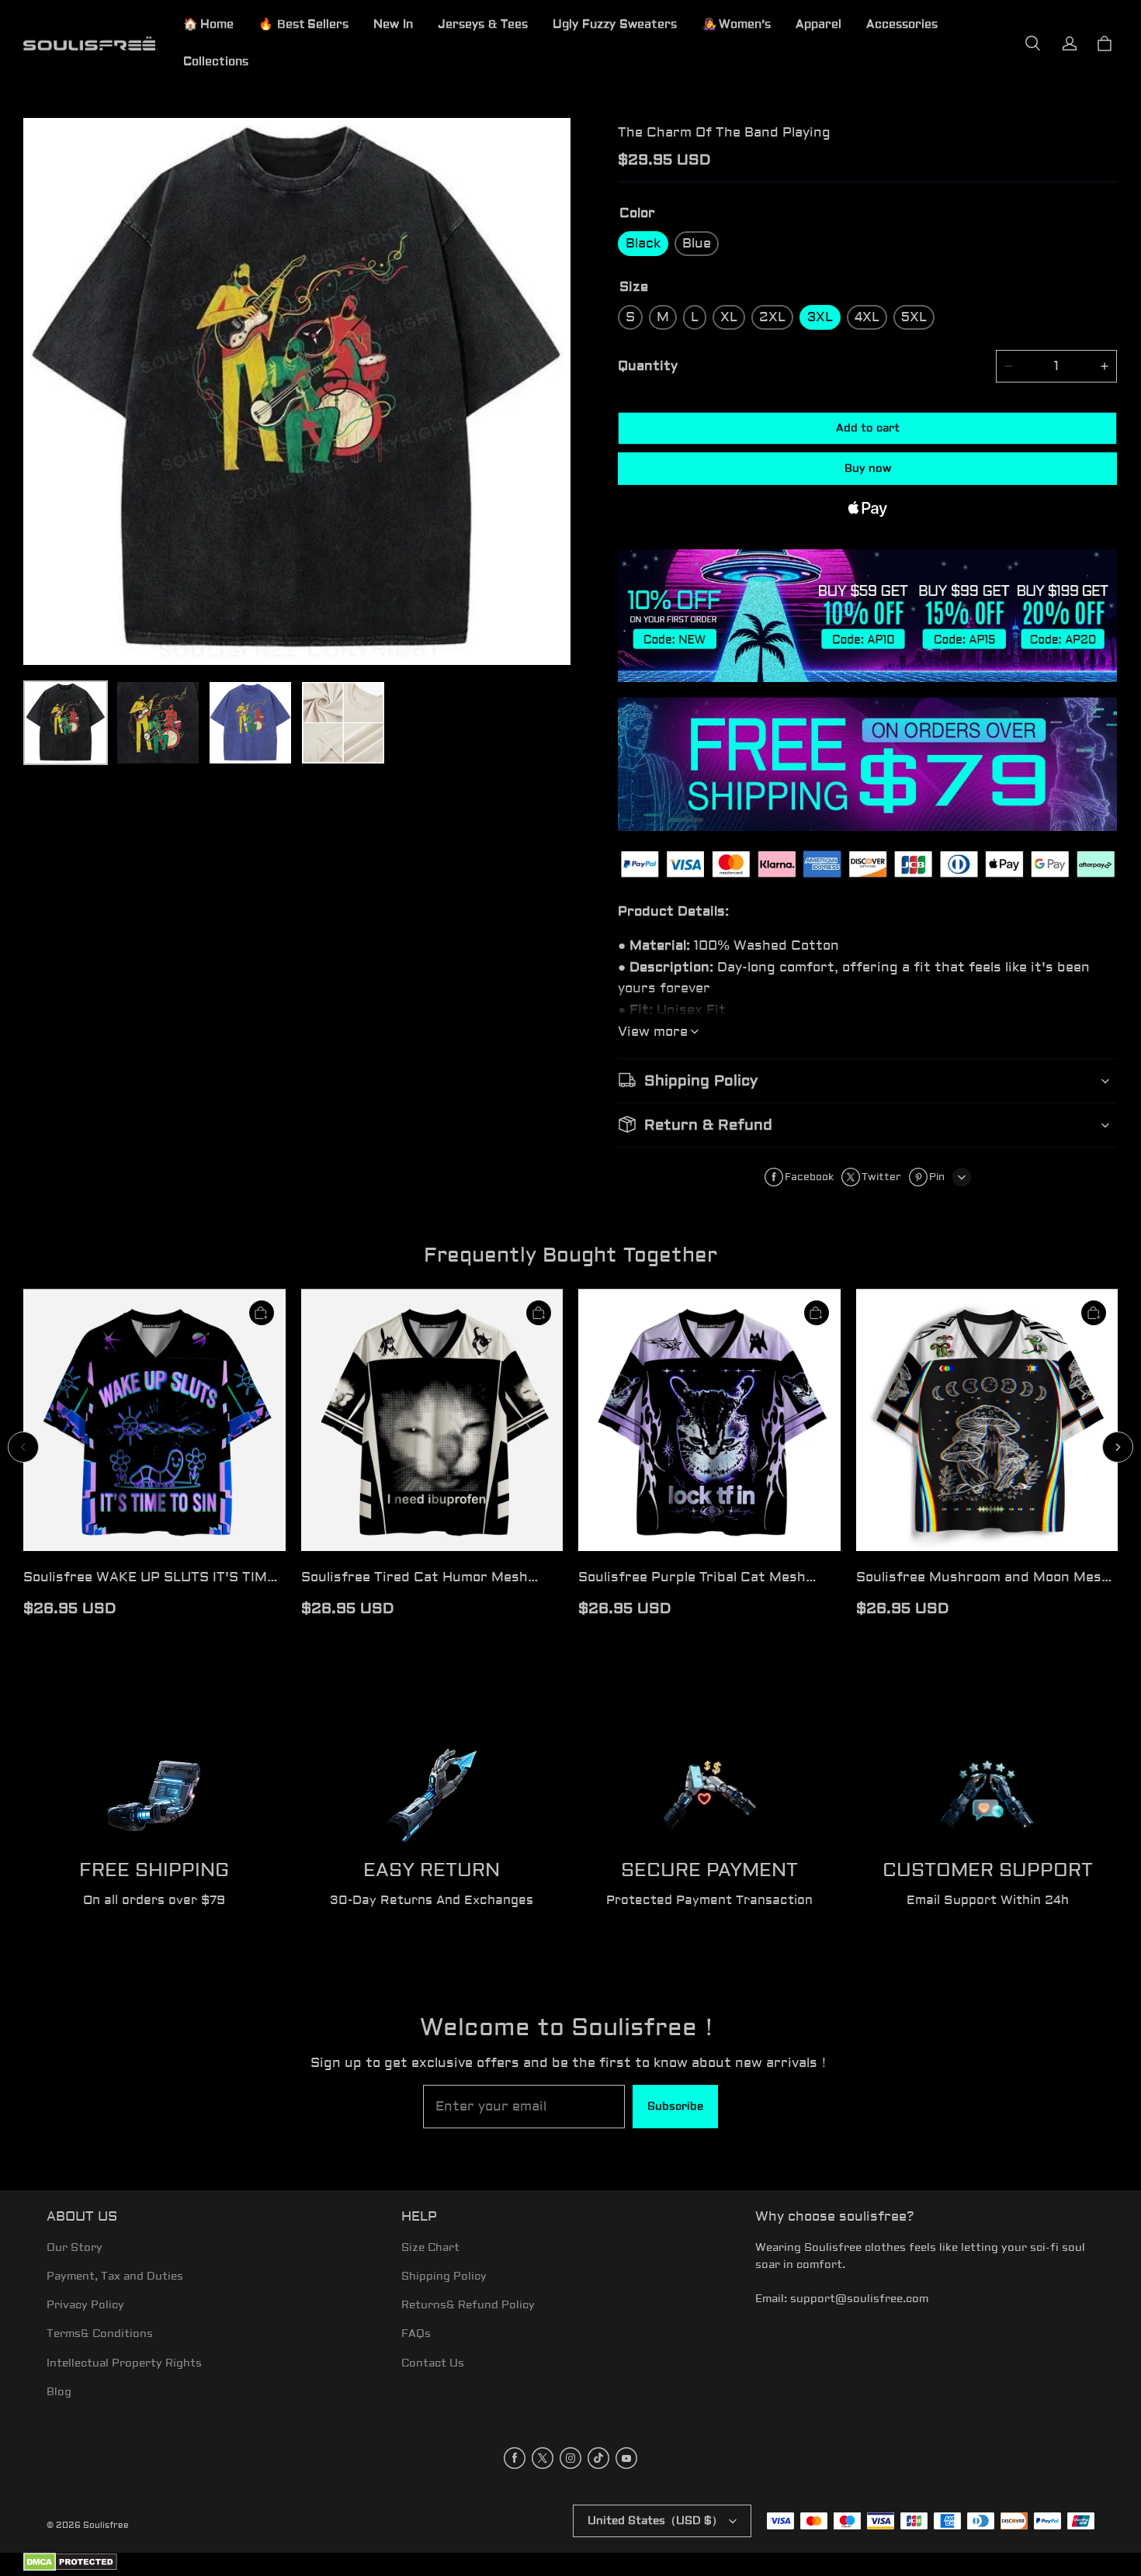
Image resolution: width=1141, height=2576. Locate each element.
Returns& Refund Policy (468, 2305)
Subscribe (675, 2107)
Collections (216, 62)
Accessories (902, 24)
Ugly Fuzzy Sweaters (615, 24)
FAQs (416, 2334)
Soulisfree (106, 2525)
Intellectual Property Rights (124, 2363)
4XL (867, 317)
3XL (820, 317)
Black (643, 243)
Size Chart (430, 2248)
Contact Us (433, 2363)
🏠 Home (208, 24)
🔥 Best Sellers (303, 24)
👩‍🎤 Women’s (736, 24)
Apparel (818, 24)
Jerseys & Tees (483, 24)
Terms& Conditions (100, 2334)
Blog (59, 2392)
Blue (697, 243)
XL (729, 317)
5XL (914, 317)
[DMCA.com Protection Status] (70, 2569)
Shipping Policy (444, 2277)
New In (393, 24)
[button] (1032, 43)
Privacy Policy (85, 2305)
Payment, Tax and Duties (115, 2277)
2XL (772, 317)
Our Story (75, 2248)
